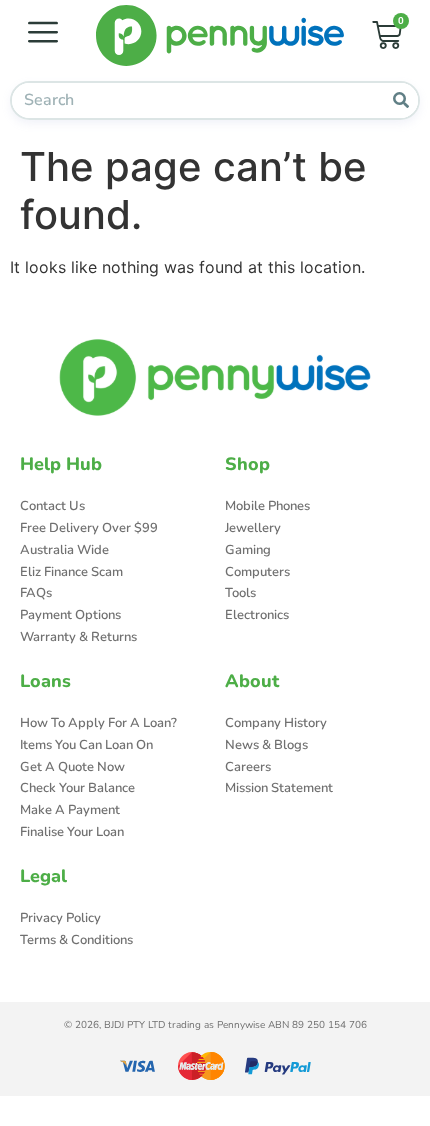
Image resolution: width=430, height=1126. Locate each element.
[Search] (400, 100)
